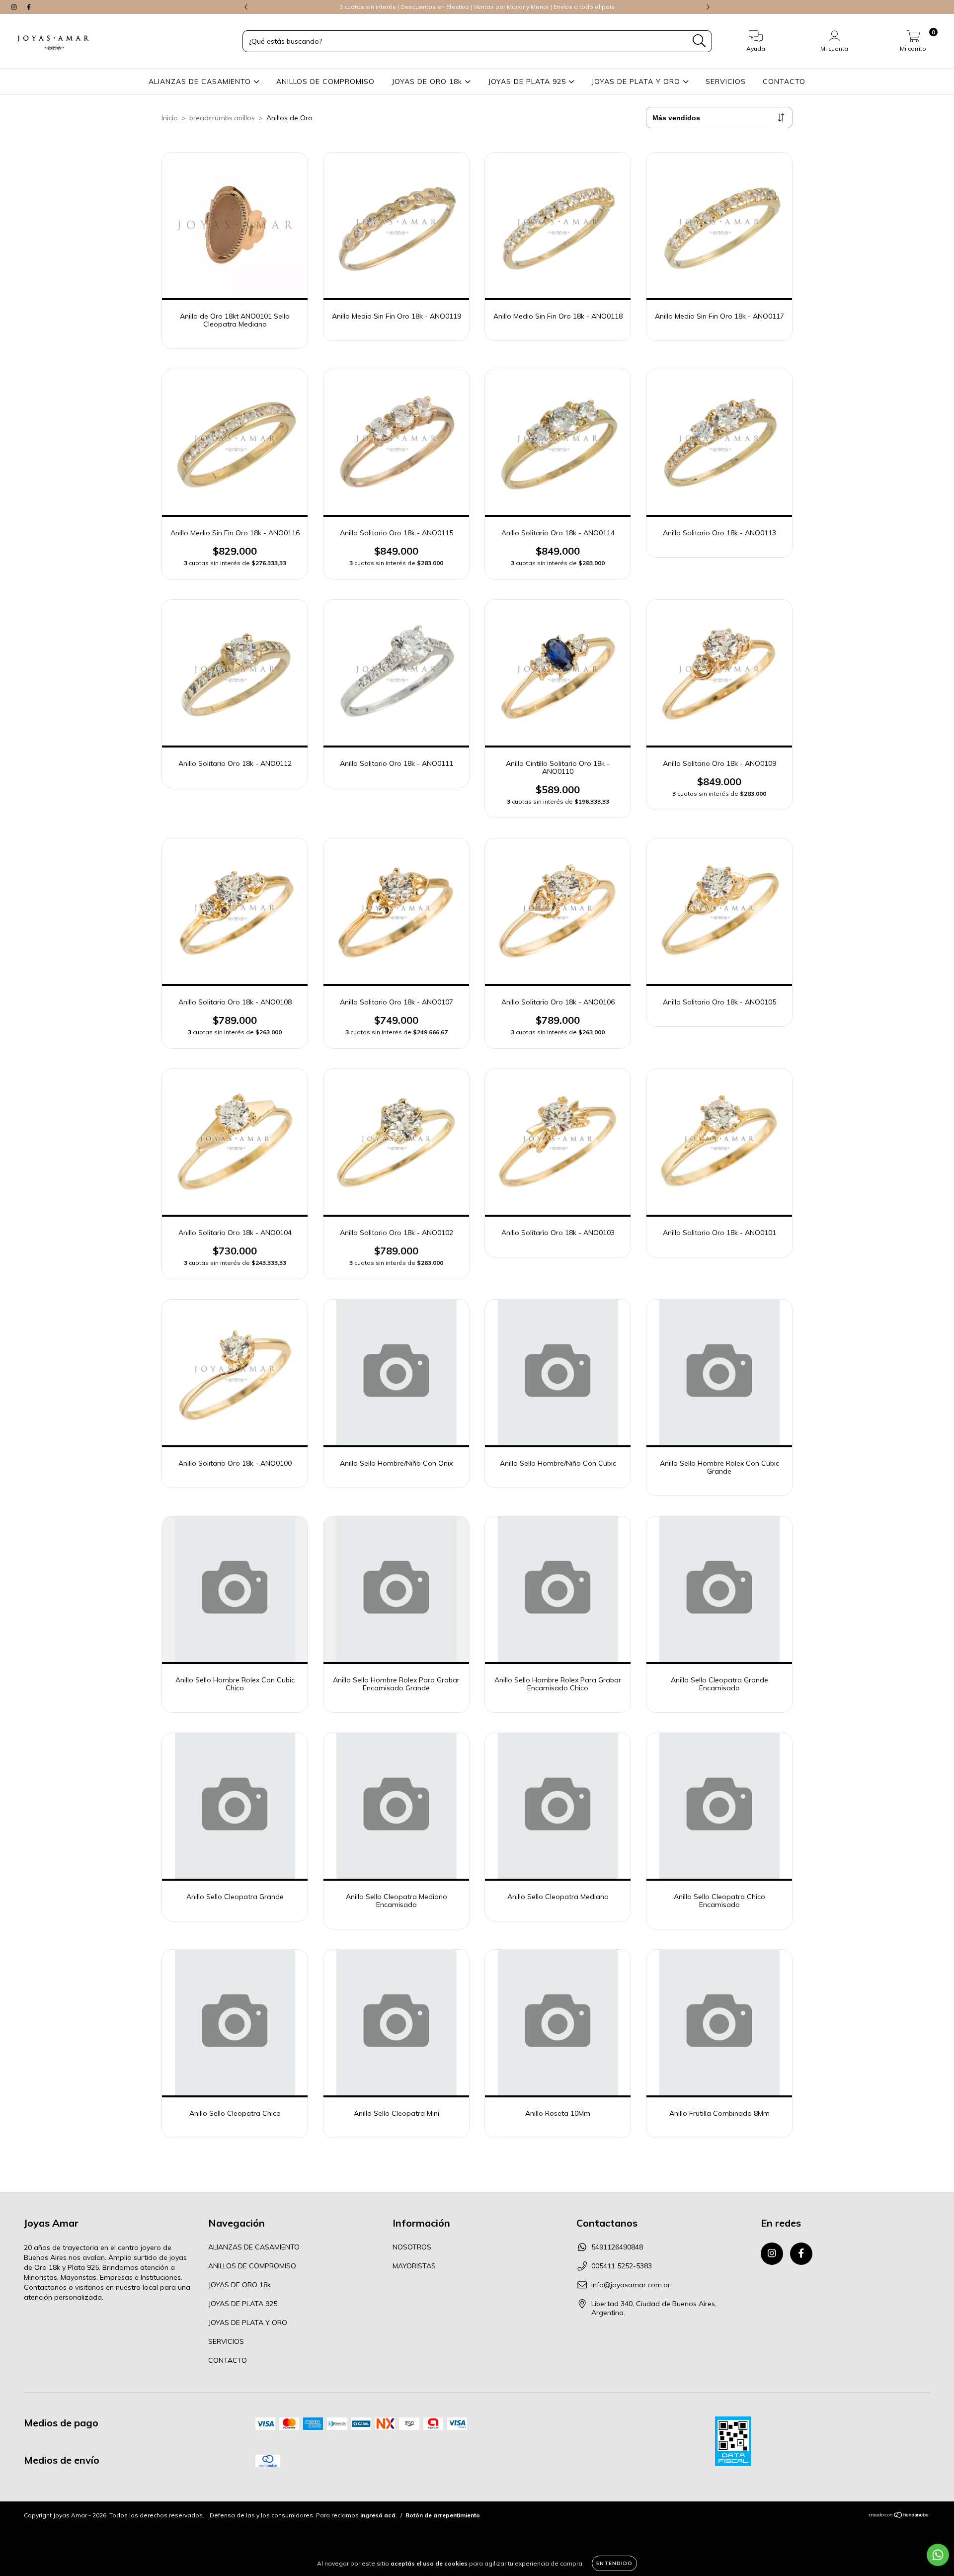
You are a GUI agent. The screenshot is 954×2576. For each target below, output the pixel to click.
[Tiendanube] (899, 2516)
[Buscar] (699, 41)
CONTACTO (784, 82)
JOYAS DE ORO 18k (428, 82)
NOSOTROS (412, 2247)
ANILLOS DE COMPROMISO (325, 82)
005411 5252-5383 (622, 2266)
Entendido (614, 2563)
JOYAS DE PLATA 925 (528, 82)
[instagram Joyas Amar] (15, 7)
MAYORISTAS (414, 2266)
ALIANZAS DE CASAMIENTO (201, 82)
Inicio (170, 118)
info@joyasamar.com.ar (631, 2285)
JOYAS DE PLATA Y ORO (637, 82)
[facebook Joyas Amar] (29, 7)
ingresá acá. (379, 2515)
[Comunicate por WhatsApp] (938, 2555)
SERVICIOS (726, 82)
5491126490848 (617, 2247)
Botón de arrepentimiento (443, 2515)
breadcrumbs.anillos (222, 118)
